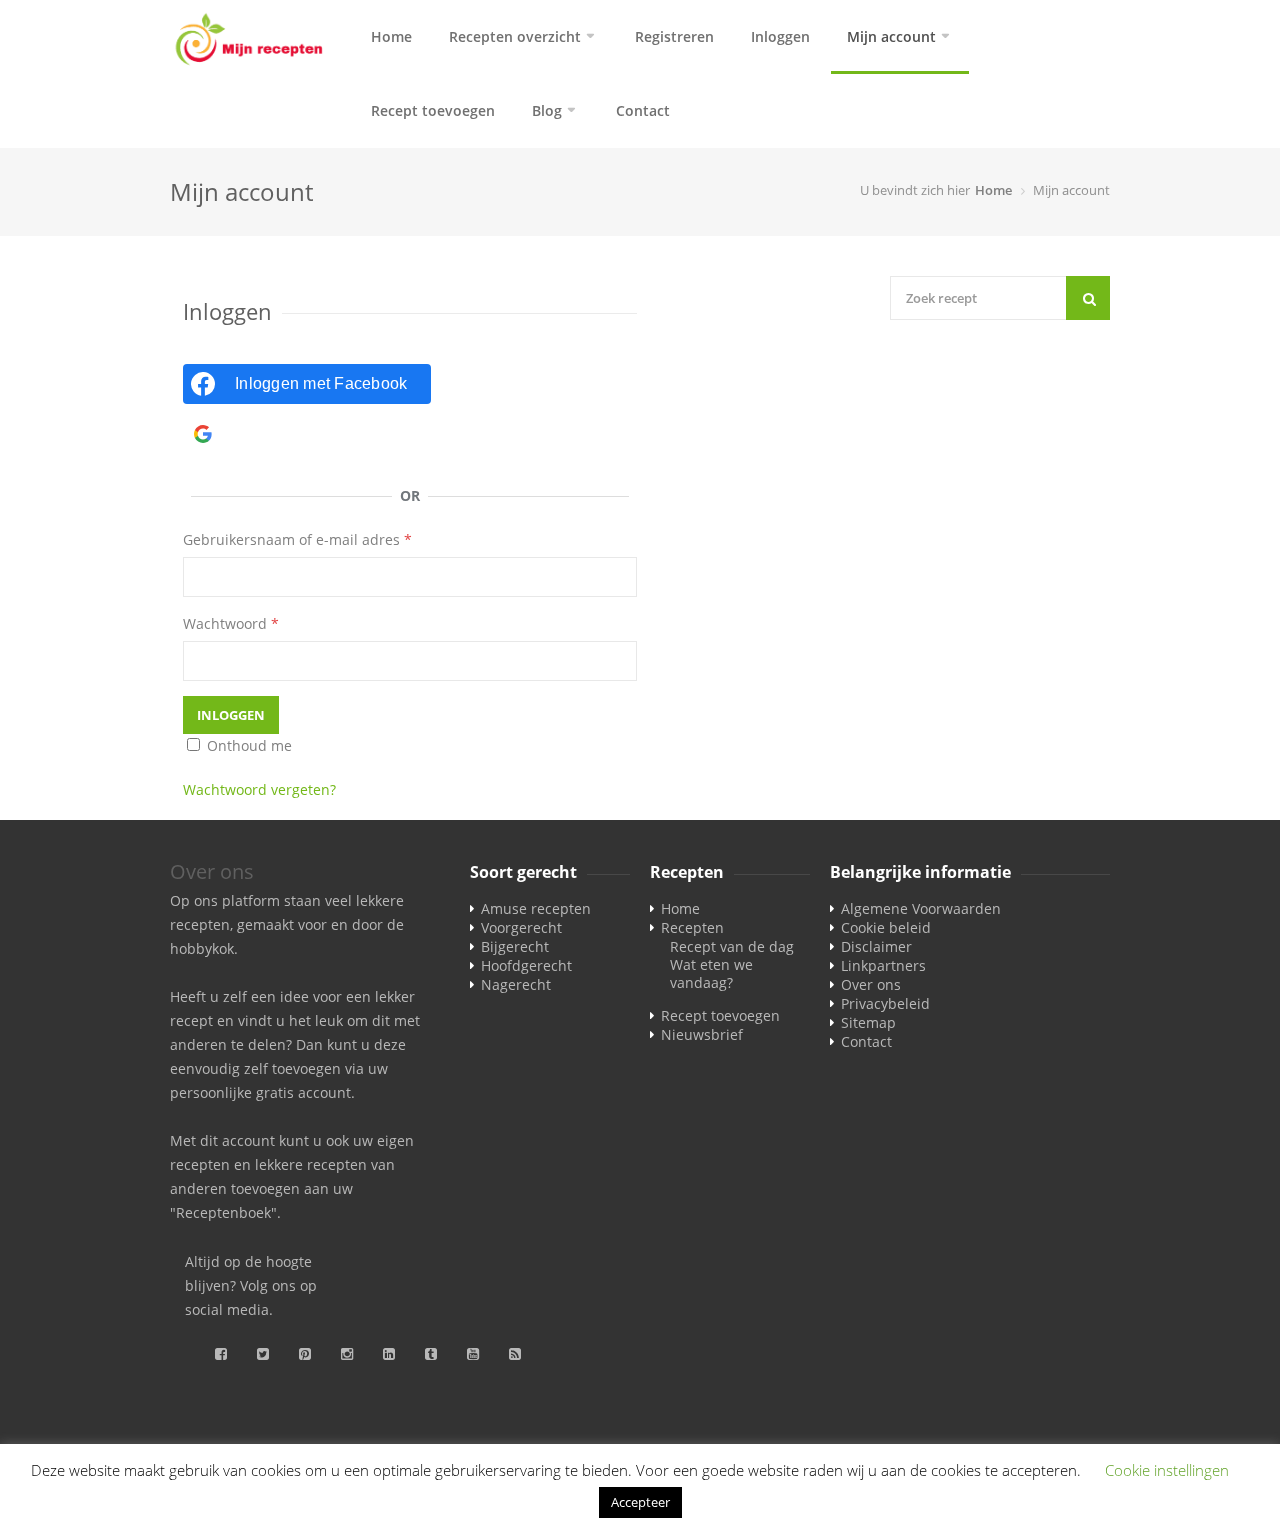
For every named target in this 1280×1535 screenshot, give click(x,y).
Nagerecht (516, 984)
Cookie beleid (886, 927)
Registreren (674, 36)
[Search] (1088, 298)
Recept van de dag (732, 946)
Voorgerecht (521, 927)
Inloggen (780, 36)
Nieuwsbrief (702, 1034)
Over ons (871, 984)
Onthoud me (247, 745)
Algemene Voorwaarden (921, 908)
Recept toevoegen (433, 110)
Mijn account (891, 36)
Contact (643, 110)
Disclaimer (876, 946)
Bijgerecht (515, 946)
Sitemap (868, 1022)
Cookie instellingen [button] (1167, 1470)
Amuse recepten (536, 908)
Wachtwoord (231, 623)
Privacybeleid (885, 1003)
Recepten (692, 927)
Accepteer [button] (640, 1502)
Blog (547, 110)
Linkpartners (883, 965)
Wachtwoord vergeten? (259, 789)
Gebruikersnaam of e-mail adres (297, 539)
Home (391, 36)
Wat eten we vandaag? (711, 973)
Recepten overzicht (515, 36)
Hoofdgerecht (526, 965)
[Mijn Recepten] (250, 40)
